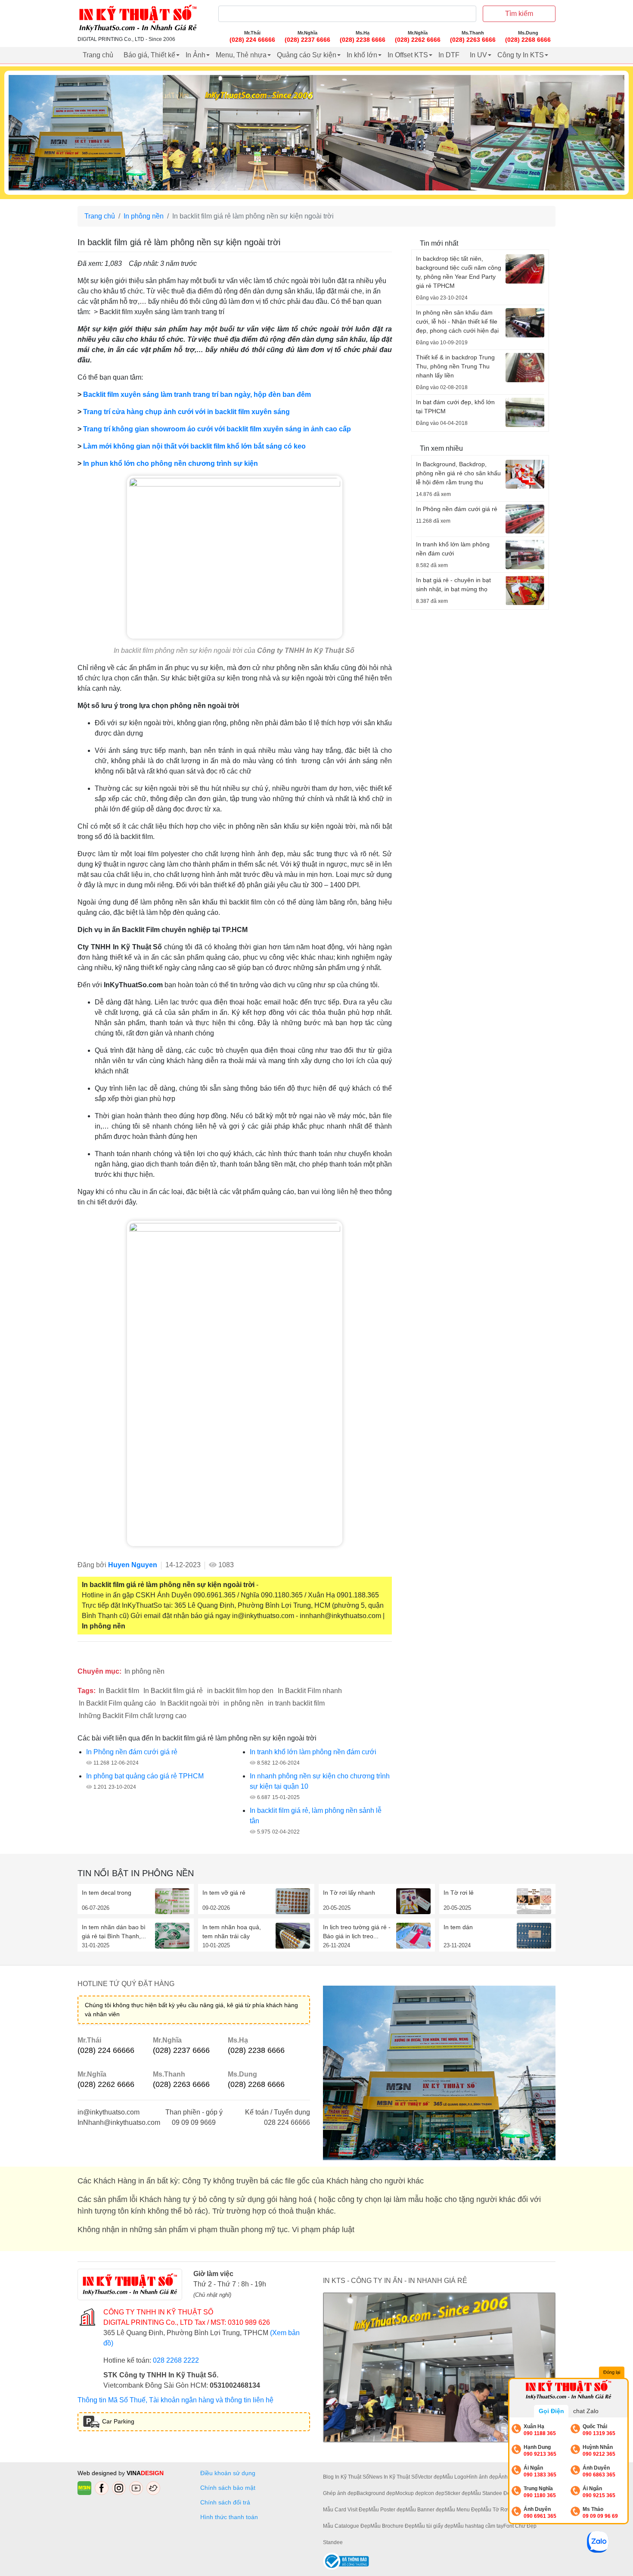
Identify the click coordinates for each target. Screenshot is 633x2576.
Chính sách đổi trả (227, 2502)
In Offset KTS (408, 55)
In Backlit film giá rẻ (173, 1691)
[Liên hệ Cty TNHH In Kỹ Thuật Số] (235, 1383)
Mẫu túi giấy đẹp (434, 2526)
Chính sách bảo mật (228, 2488)
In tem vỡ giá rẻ (224, 1893)
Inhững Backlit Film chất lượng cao (133, 1716)
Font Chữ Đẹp (520, 2526)
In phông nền (144, 216)
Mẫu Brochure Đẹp (393, 2526)
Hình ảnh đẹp (482, 2477)
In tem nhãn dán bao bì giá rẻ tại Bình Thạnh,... (114, 1932)
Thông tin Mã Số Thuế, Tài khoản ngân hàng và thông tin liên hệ (175, 2400)
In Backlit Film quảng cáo (117, 1703)
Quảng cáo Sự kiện (307, 55)
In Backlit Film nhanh (310, 1691)
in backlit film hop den (240, 1691)
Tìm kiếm (519, 14)
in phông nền (244, 1703)
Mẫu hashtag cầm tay (478, 2526)
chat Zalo (586, 2411)
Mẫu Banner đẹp (425, 2510)
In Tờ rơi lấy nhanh (349, 1893)
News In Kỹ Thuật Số (393, 2477)
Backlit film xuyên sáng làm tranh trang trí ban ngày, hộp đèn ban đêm (197, 395)
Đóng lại (612, 2372)
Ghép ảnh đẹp (340, 2493)
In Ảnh (195, 55)
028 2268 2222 (176, 2360)
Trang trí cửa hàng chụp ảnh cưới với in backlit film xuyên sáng (186, 412)
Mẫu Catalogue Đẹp (347, 2526)
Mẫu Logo (455, 2477)
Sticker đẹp (458, 2493)
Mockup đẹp (410, 2493)
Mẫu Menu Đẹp (463, 2510)
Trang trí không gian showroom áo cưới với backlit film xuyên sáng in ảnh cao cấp (217, 429)
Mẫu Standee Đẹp (492, 2493)
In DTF (449, 55)
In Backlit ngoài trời (190, 1703)
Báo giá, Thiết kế (149, 55)
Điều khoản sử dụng (228, 2473)
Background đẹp (376, 2493)
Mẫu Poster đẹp (387, 2510)
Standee (333, 2542)
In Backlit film (119, 1691)
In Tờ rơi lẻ (459, 1893)
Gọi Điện (551, 2411)
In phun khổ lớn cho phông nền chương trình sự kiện (171, 463)
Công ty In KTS (521, 55)
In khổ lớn (362, 55)
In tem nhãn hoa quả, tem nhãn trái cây (232, 1932)
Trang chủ (98, 55)
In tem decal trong (107, 1893)
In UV (478, 55)
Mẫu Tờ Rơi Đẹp (501, 2510)
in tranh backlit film (296, 1703)
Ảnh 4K (507, 2477)
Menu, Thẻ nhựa (241, 55)
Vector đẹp (430, 2477)
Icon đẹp (434, 2493)
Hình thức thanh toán (229, 2517)
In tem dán (458, 1927)
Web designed (98, 2473)
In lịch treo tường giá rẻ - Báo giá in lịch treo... (357, 1932)
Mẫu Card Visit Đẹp (346, 2510)
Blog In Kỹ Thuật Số (346, 2477)
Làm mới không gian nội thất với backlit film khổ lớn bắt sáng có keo (194, 446)
